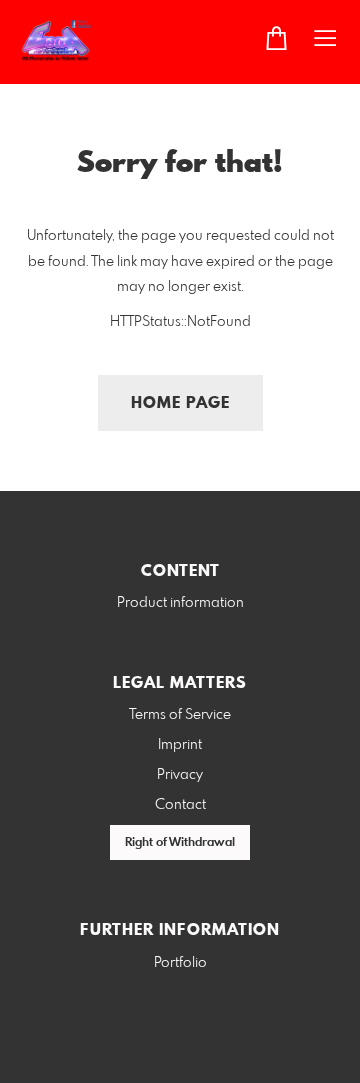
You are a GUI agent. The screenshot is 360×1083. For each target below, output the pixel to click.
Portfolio (180, 963)
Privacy (180, 775)
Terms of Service (180, 715)
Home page (180, 403)
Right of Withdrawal (180, 843)
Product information (180, 603)
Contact (180, 805)
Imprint (180, 745)
